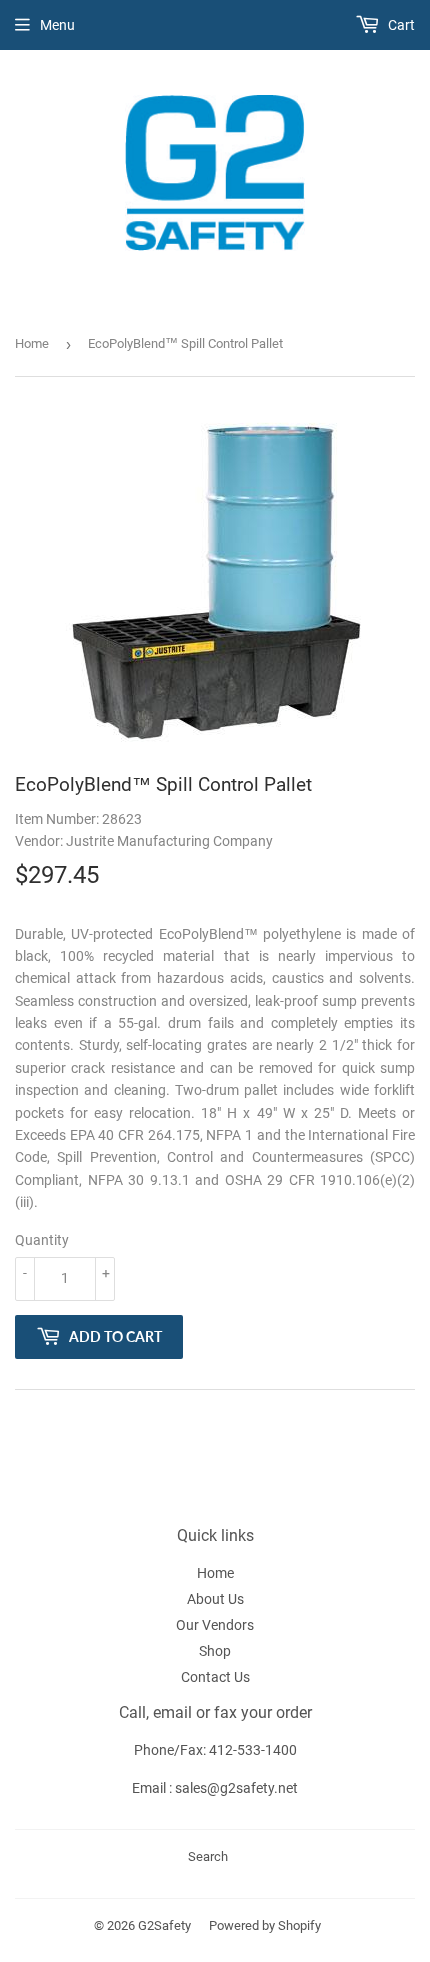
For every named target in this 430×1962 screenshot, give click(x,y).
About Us (215, 1599)
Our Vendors (215, 1625)
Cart (400, 25)
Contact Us (215, 1677)
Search (208, 1856)
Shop (215, 1651)
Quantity (42, 1240)
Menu (57, 25)
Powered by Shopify (265, 1925)
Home (32, 343)
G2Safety (164, 1925)
